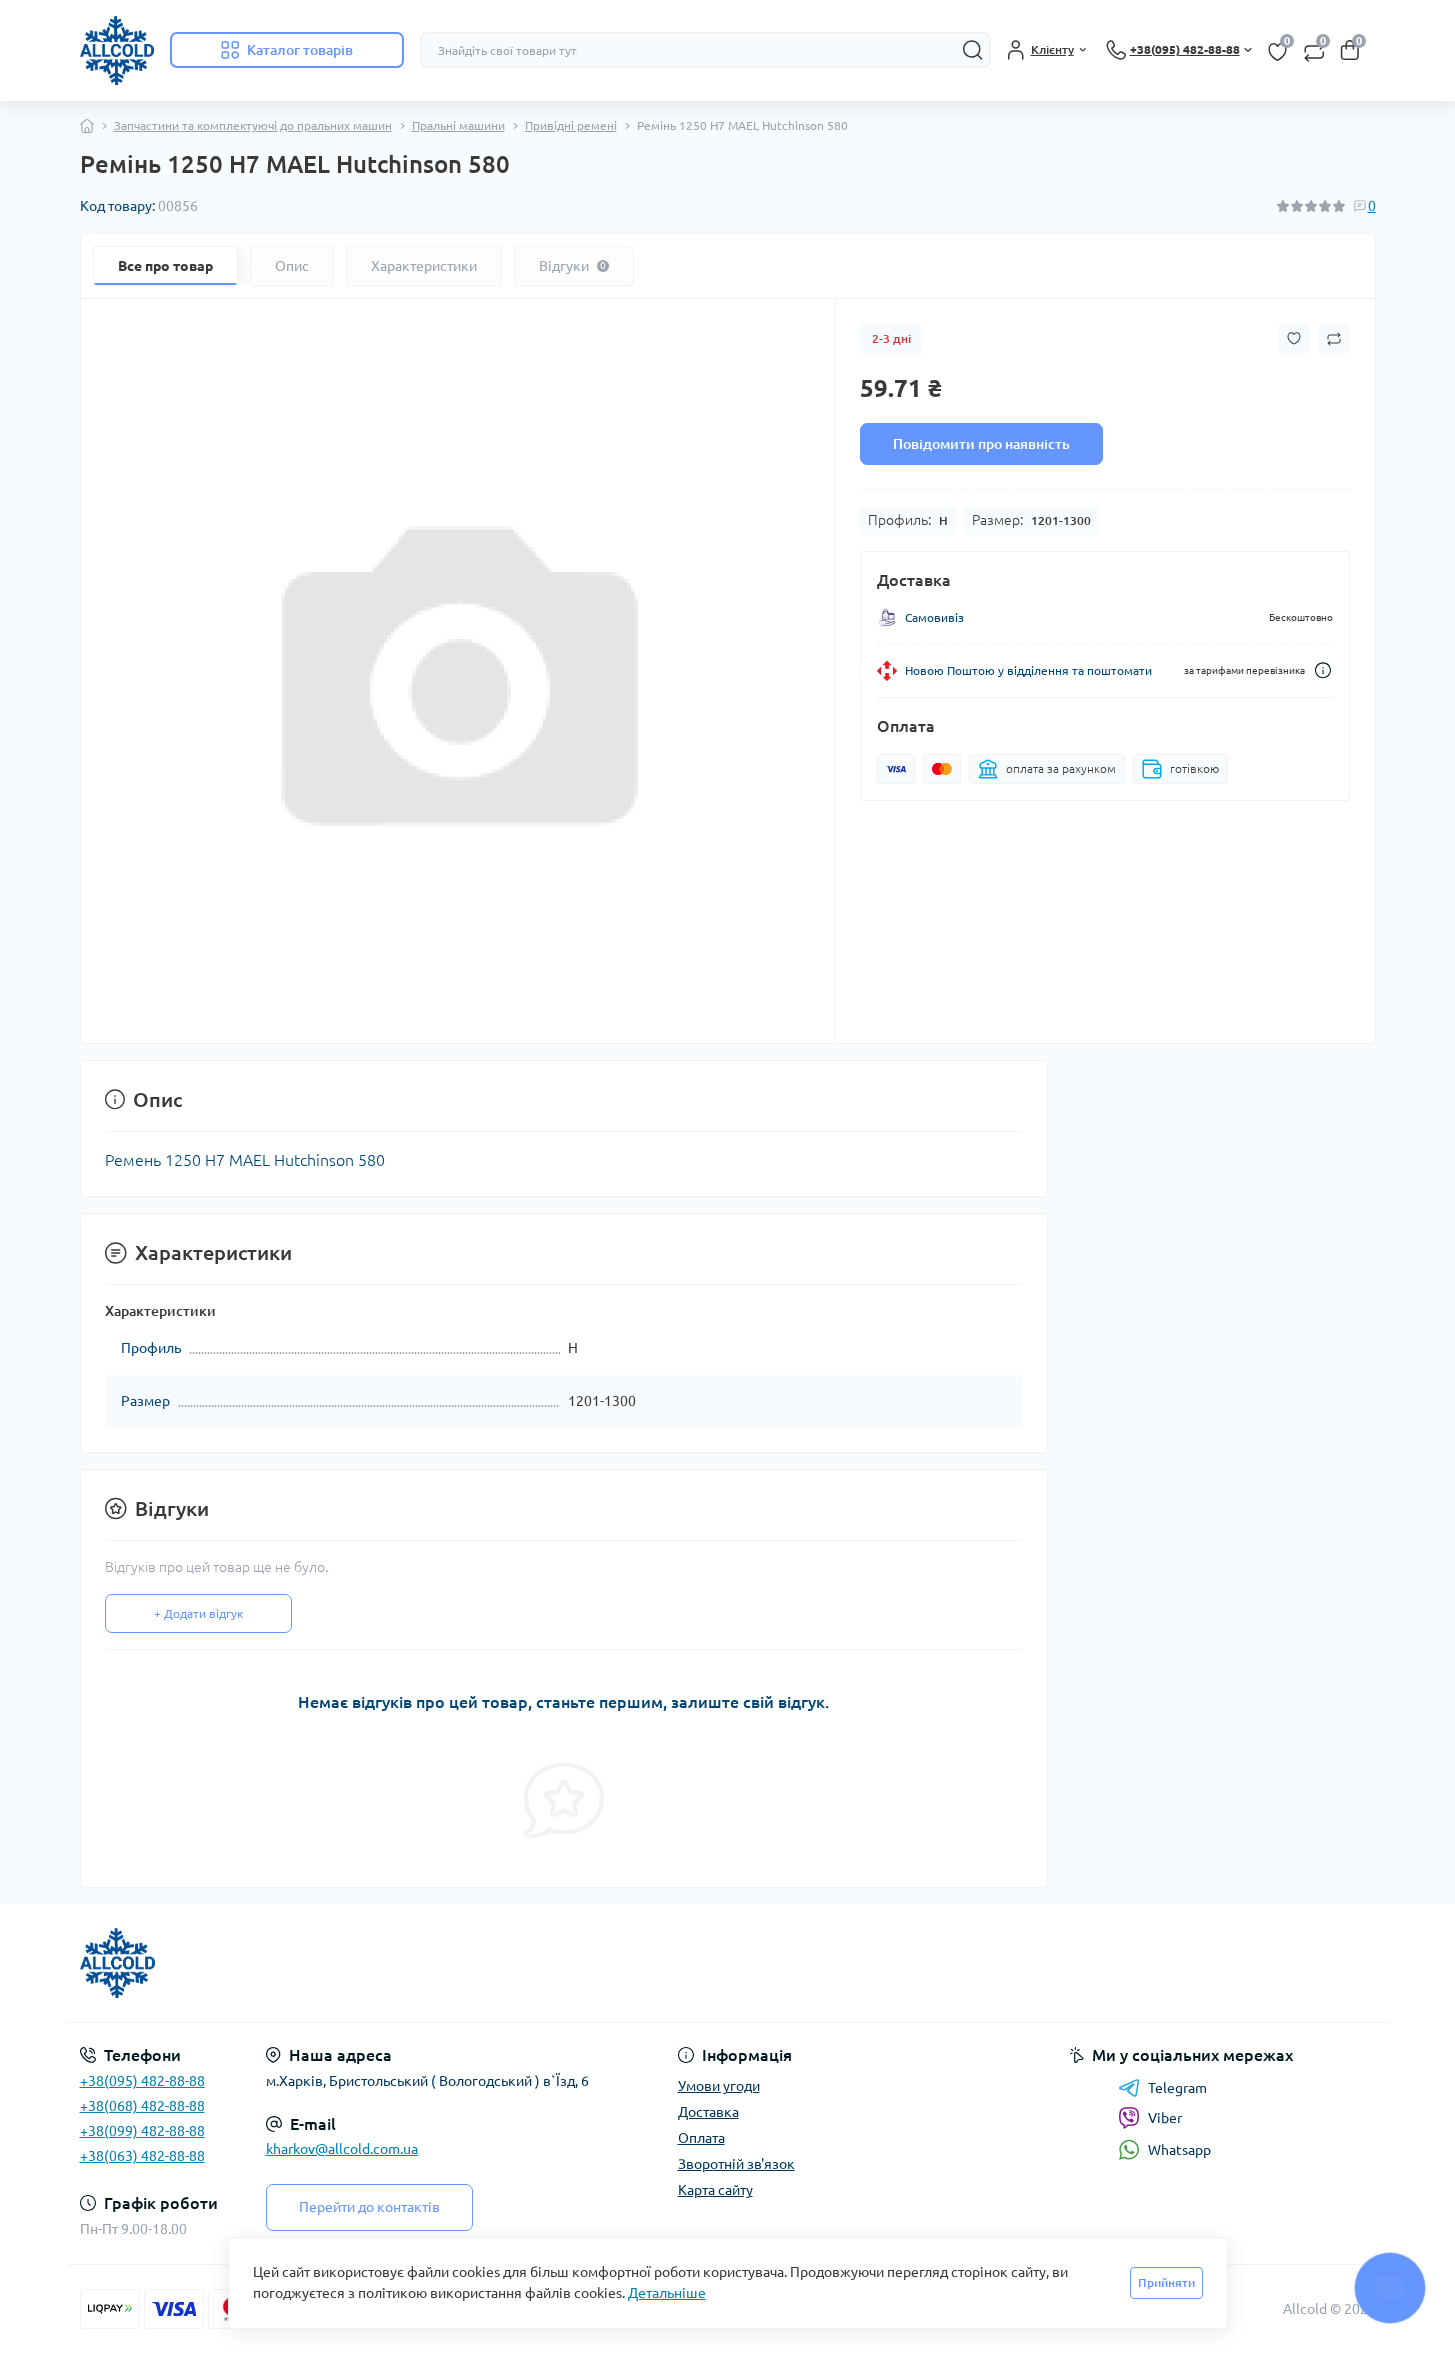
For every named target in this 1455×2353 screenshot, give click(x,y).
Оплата (701, 2138)
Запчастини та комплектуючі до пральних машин (253, 125)
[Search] (973, 50)
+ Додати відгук (198, 1613)
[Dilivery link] (1323, 670)
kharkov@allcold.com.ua (342, 2149)
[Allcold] (398, 1963)
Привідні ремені (571, 125)
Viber (1165, 2118)
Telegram (1177, 2088)
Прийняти (1166, 2282)
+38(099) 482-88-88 (142, 2131)
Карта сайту (715, 2190)
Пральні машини (458, 125)
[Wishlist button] (1294, 338)
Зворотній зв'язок (736, 2164)
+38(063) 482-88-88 (142, 2156)
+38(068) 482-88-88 (142, 2106)
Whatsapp (1179, 2150)
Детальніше (667, 2293)
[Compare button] (1334, 339)
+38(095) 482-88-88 (142, 2081)
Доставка (708, 2112)
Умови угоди (719, 2086)
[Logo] (117, 50)
